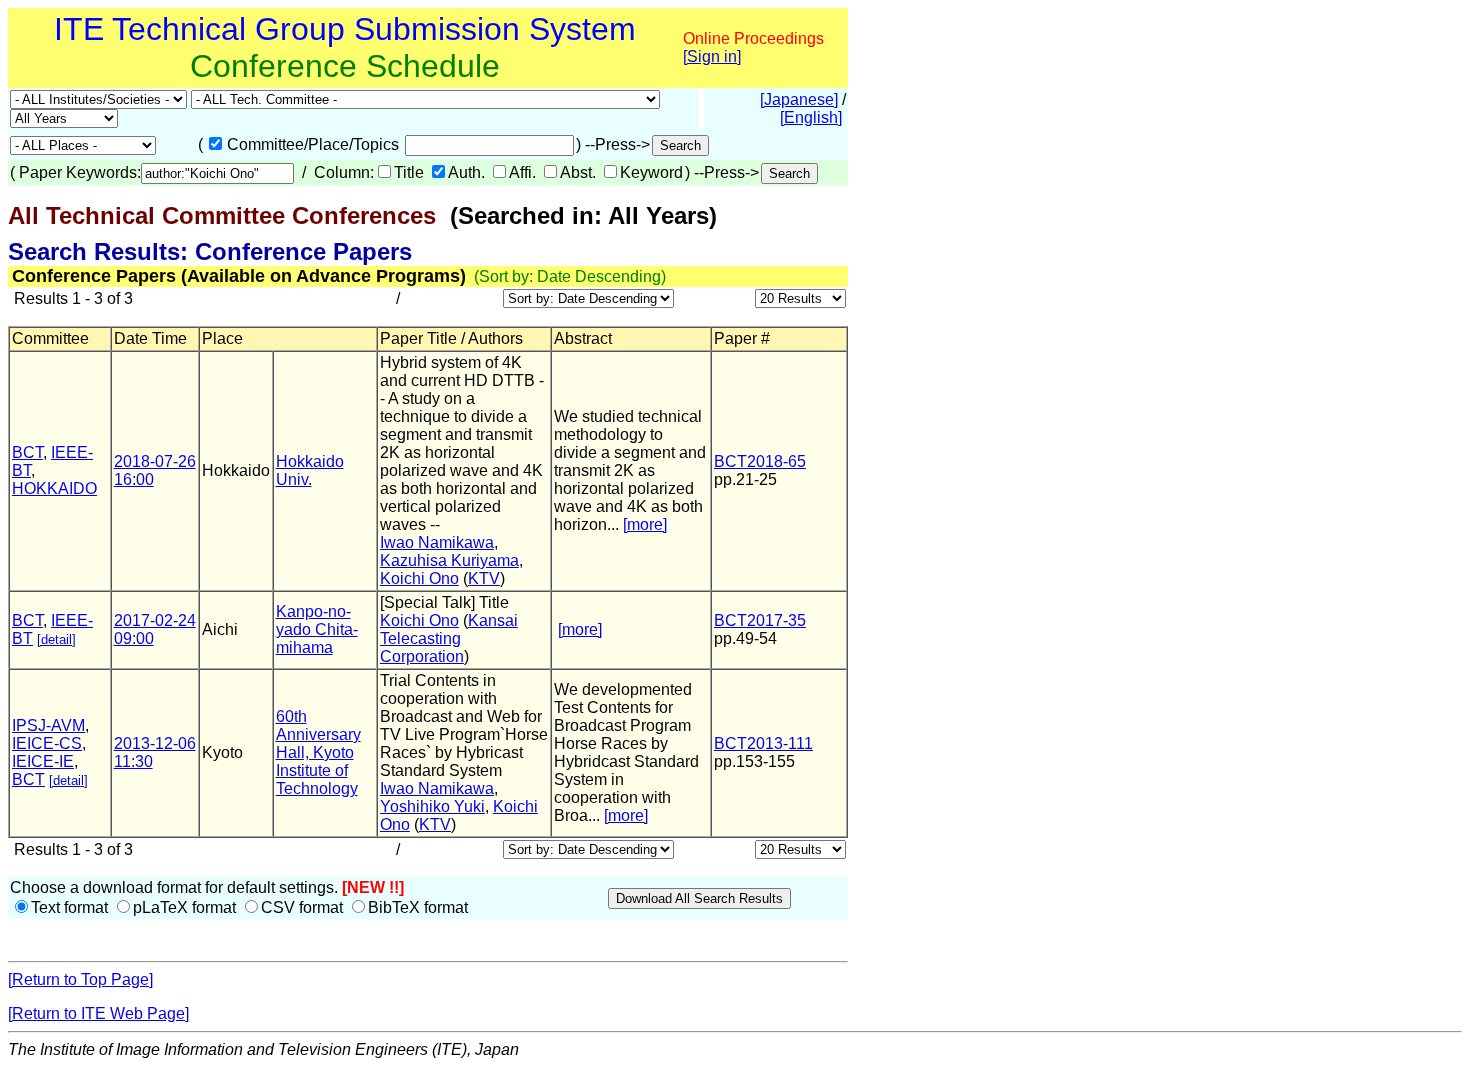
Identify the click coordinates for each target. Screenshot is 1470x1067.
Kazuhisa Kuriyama (449, 560)
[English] (811, 117)
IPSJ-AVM (48, 725)
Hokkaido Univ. (310, 470)
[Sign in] (712, 56)
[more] (645, 524)
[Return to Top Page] (80, 979)
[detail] (56, 639)
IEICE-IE (43, 761)
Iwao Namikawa (437, 542)
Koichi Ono (419, 578)
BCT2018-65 (760, 461)
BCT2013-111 (763, 743)
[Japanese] (799, 99)
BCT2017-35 (760, 620)
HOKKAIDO (54, 488)
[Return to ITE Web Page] (98, 1013)
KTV (484, 578)
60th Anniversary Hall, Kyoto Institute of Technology (318, 752)
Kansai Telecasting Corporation (449, 638)
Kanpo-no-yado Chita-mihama (317, 629)
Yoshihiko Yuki (432, 806)
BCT (27, 452)
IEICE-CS (47, 743)
